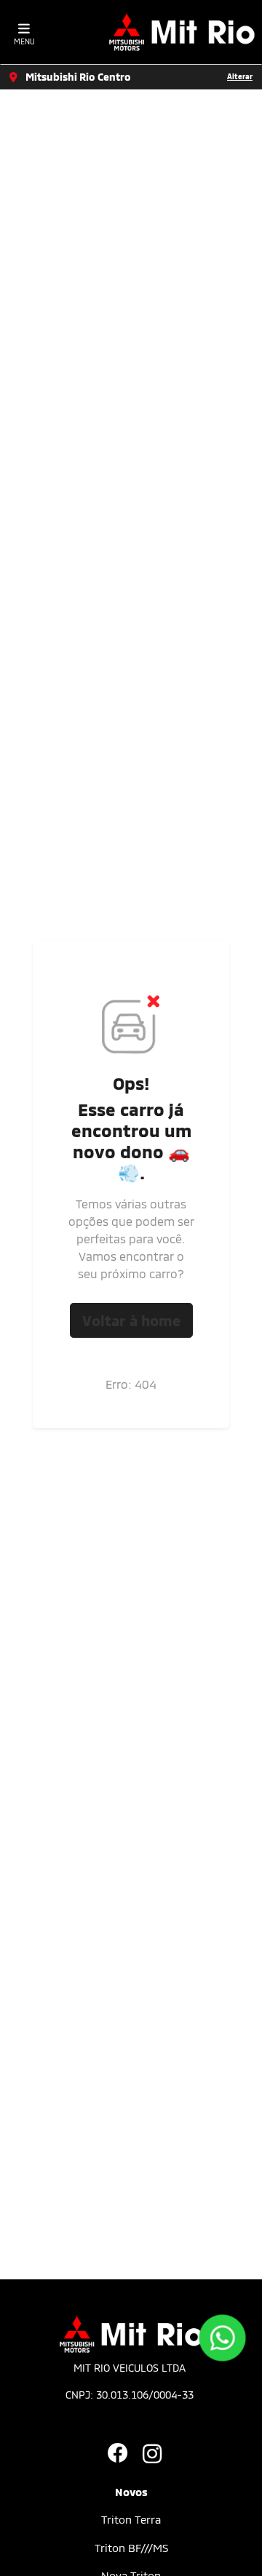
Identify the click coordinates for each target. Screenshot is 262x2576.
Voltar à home (131, 1320)
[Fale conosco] (222, 2338)
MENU (24, 41)
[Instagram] (148, 2455)
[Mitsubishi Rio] (182, 32)
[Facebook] (114, 2455)
